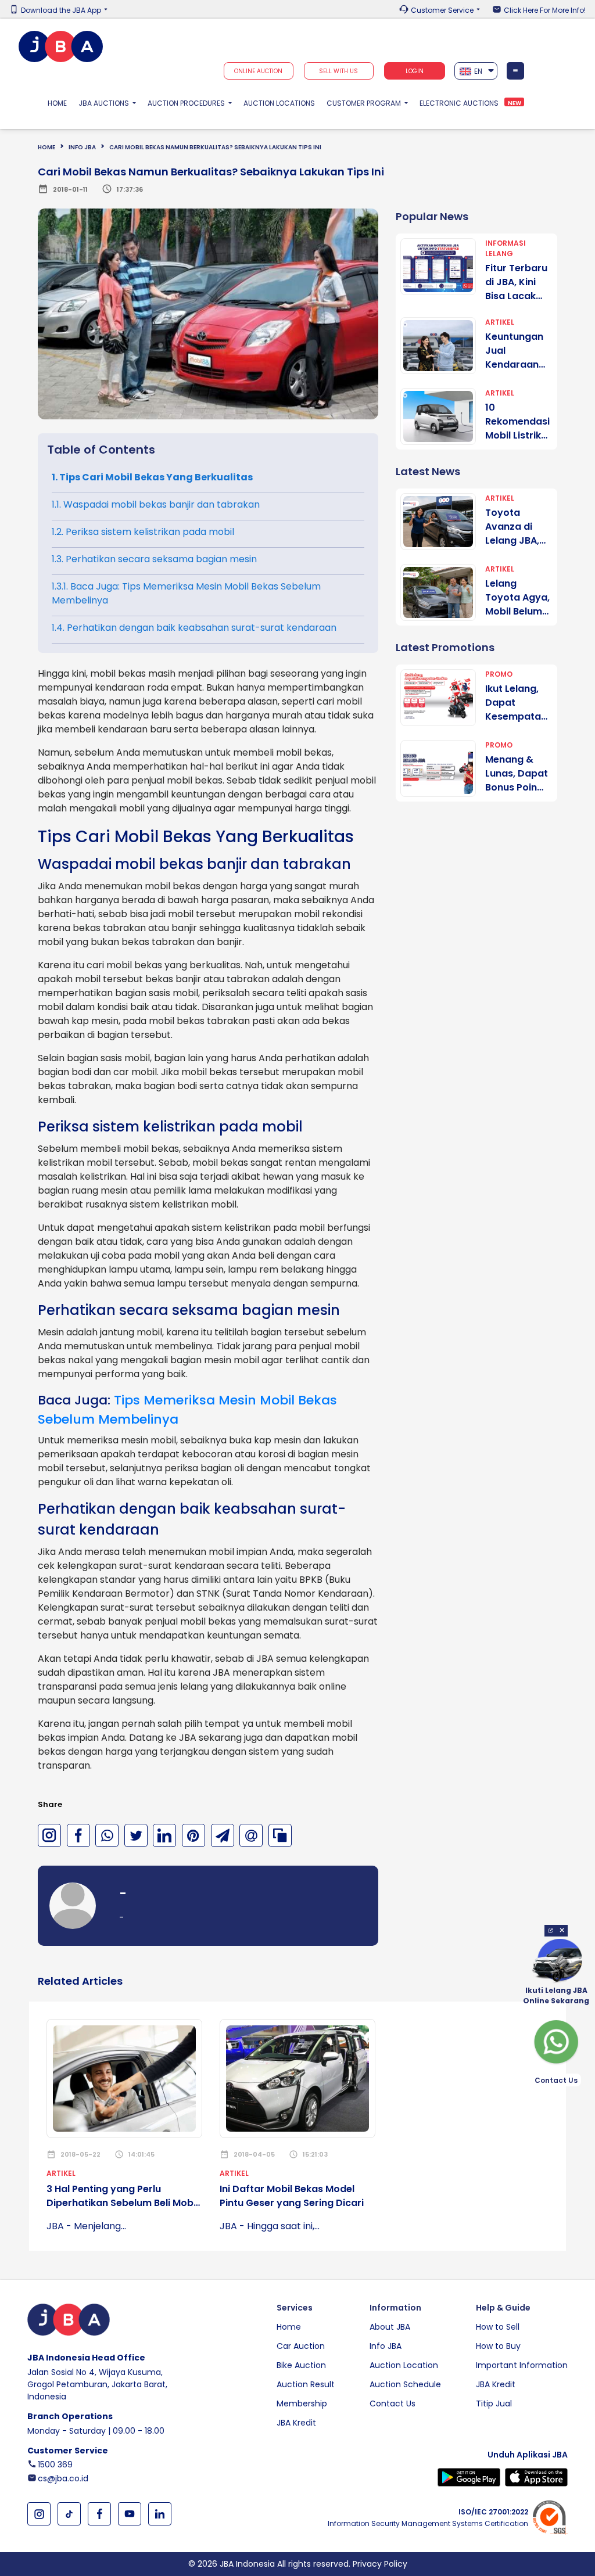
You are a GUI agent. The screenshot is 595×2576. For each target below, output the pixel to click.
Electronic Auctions (459, 103)
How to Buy (498, 2346)
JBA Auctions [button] (105, 103)
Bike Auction (301, 2365)
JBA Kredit (296, 2423)
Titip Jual (494, 2403)
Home (60, 103)
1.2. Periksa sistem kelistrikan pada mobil (143, 532)
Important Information (522, 2365)
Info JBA (386, 2346)
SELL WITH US (338, 71)
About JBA (390, 2327)
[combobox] (476, 71)
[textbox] (476, 71)
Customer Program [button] (365, 103)
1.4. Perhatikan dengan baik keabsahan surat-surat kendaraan (194, 628)
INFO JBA (82, 147)
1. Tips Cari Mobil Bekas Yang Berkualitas (152, 477)
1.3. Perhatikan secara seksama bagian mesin (154, 559)
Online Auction (258, 71)
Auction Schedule (405, 2384)
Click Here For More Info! (545, 10)
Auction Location (404, 2365)
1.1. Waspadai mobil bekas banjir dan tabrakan (156, 504)
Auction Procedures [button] (187, 103)
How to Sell (498, 2327)
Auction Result (306, 2384)
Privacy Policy (380, 2564)
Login (415, 71)
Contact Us (393, 2403)
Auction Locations (279, 103)
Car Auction (301, 2346)
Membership (302, 2403)
